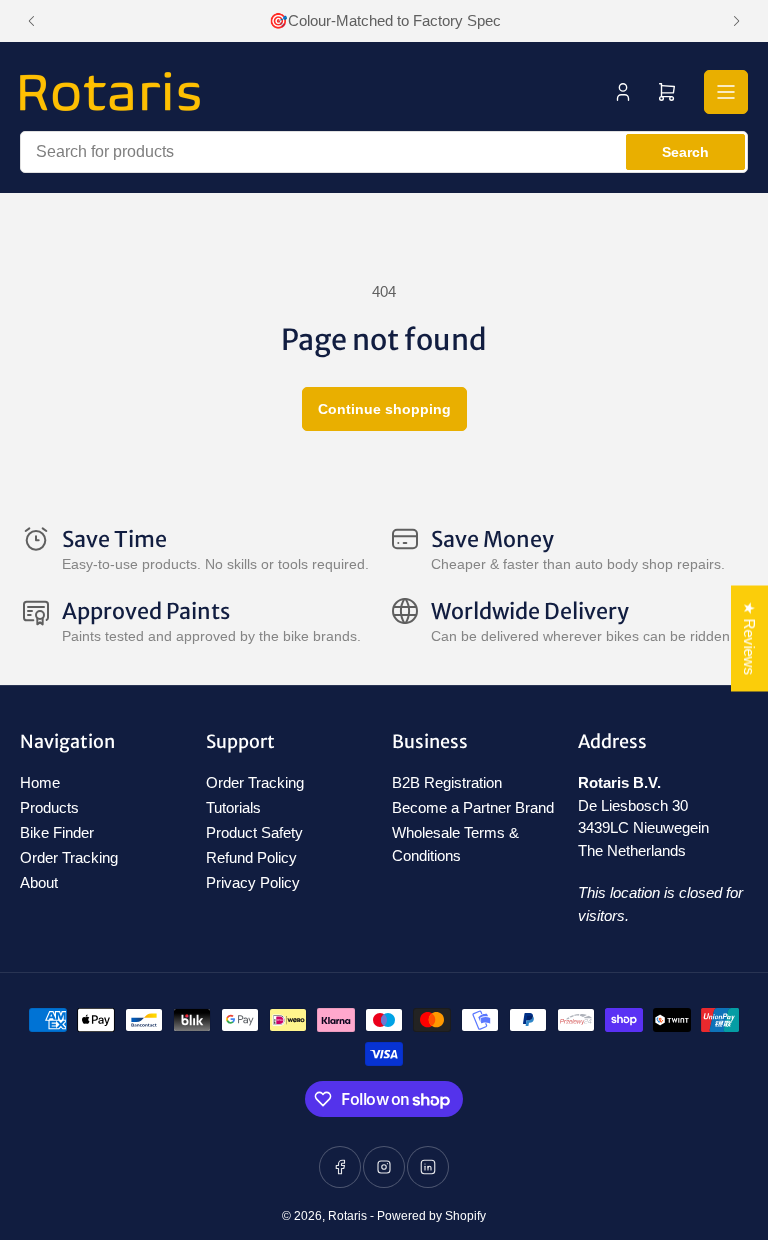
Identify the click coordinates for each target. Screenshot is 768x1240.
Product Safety (254, 832)
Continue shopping (384, 409)
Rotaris (347, 1216)
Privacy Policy (253, 882)
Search (685, 152)
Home (40, 782)
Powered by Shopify (431, 1216)
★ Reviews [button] (749, 639)
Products (49, 807)
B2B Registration (447, 782)
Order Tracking (69, 857)
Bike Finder (57, 832)
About (39, 882)
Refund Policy (251, 857)
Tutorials (233, 807)
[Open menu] (726, 92)
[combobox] (384, 152)
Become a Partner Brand (473, 807)
